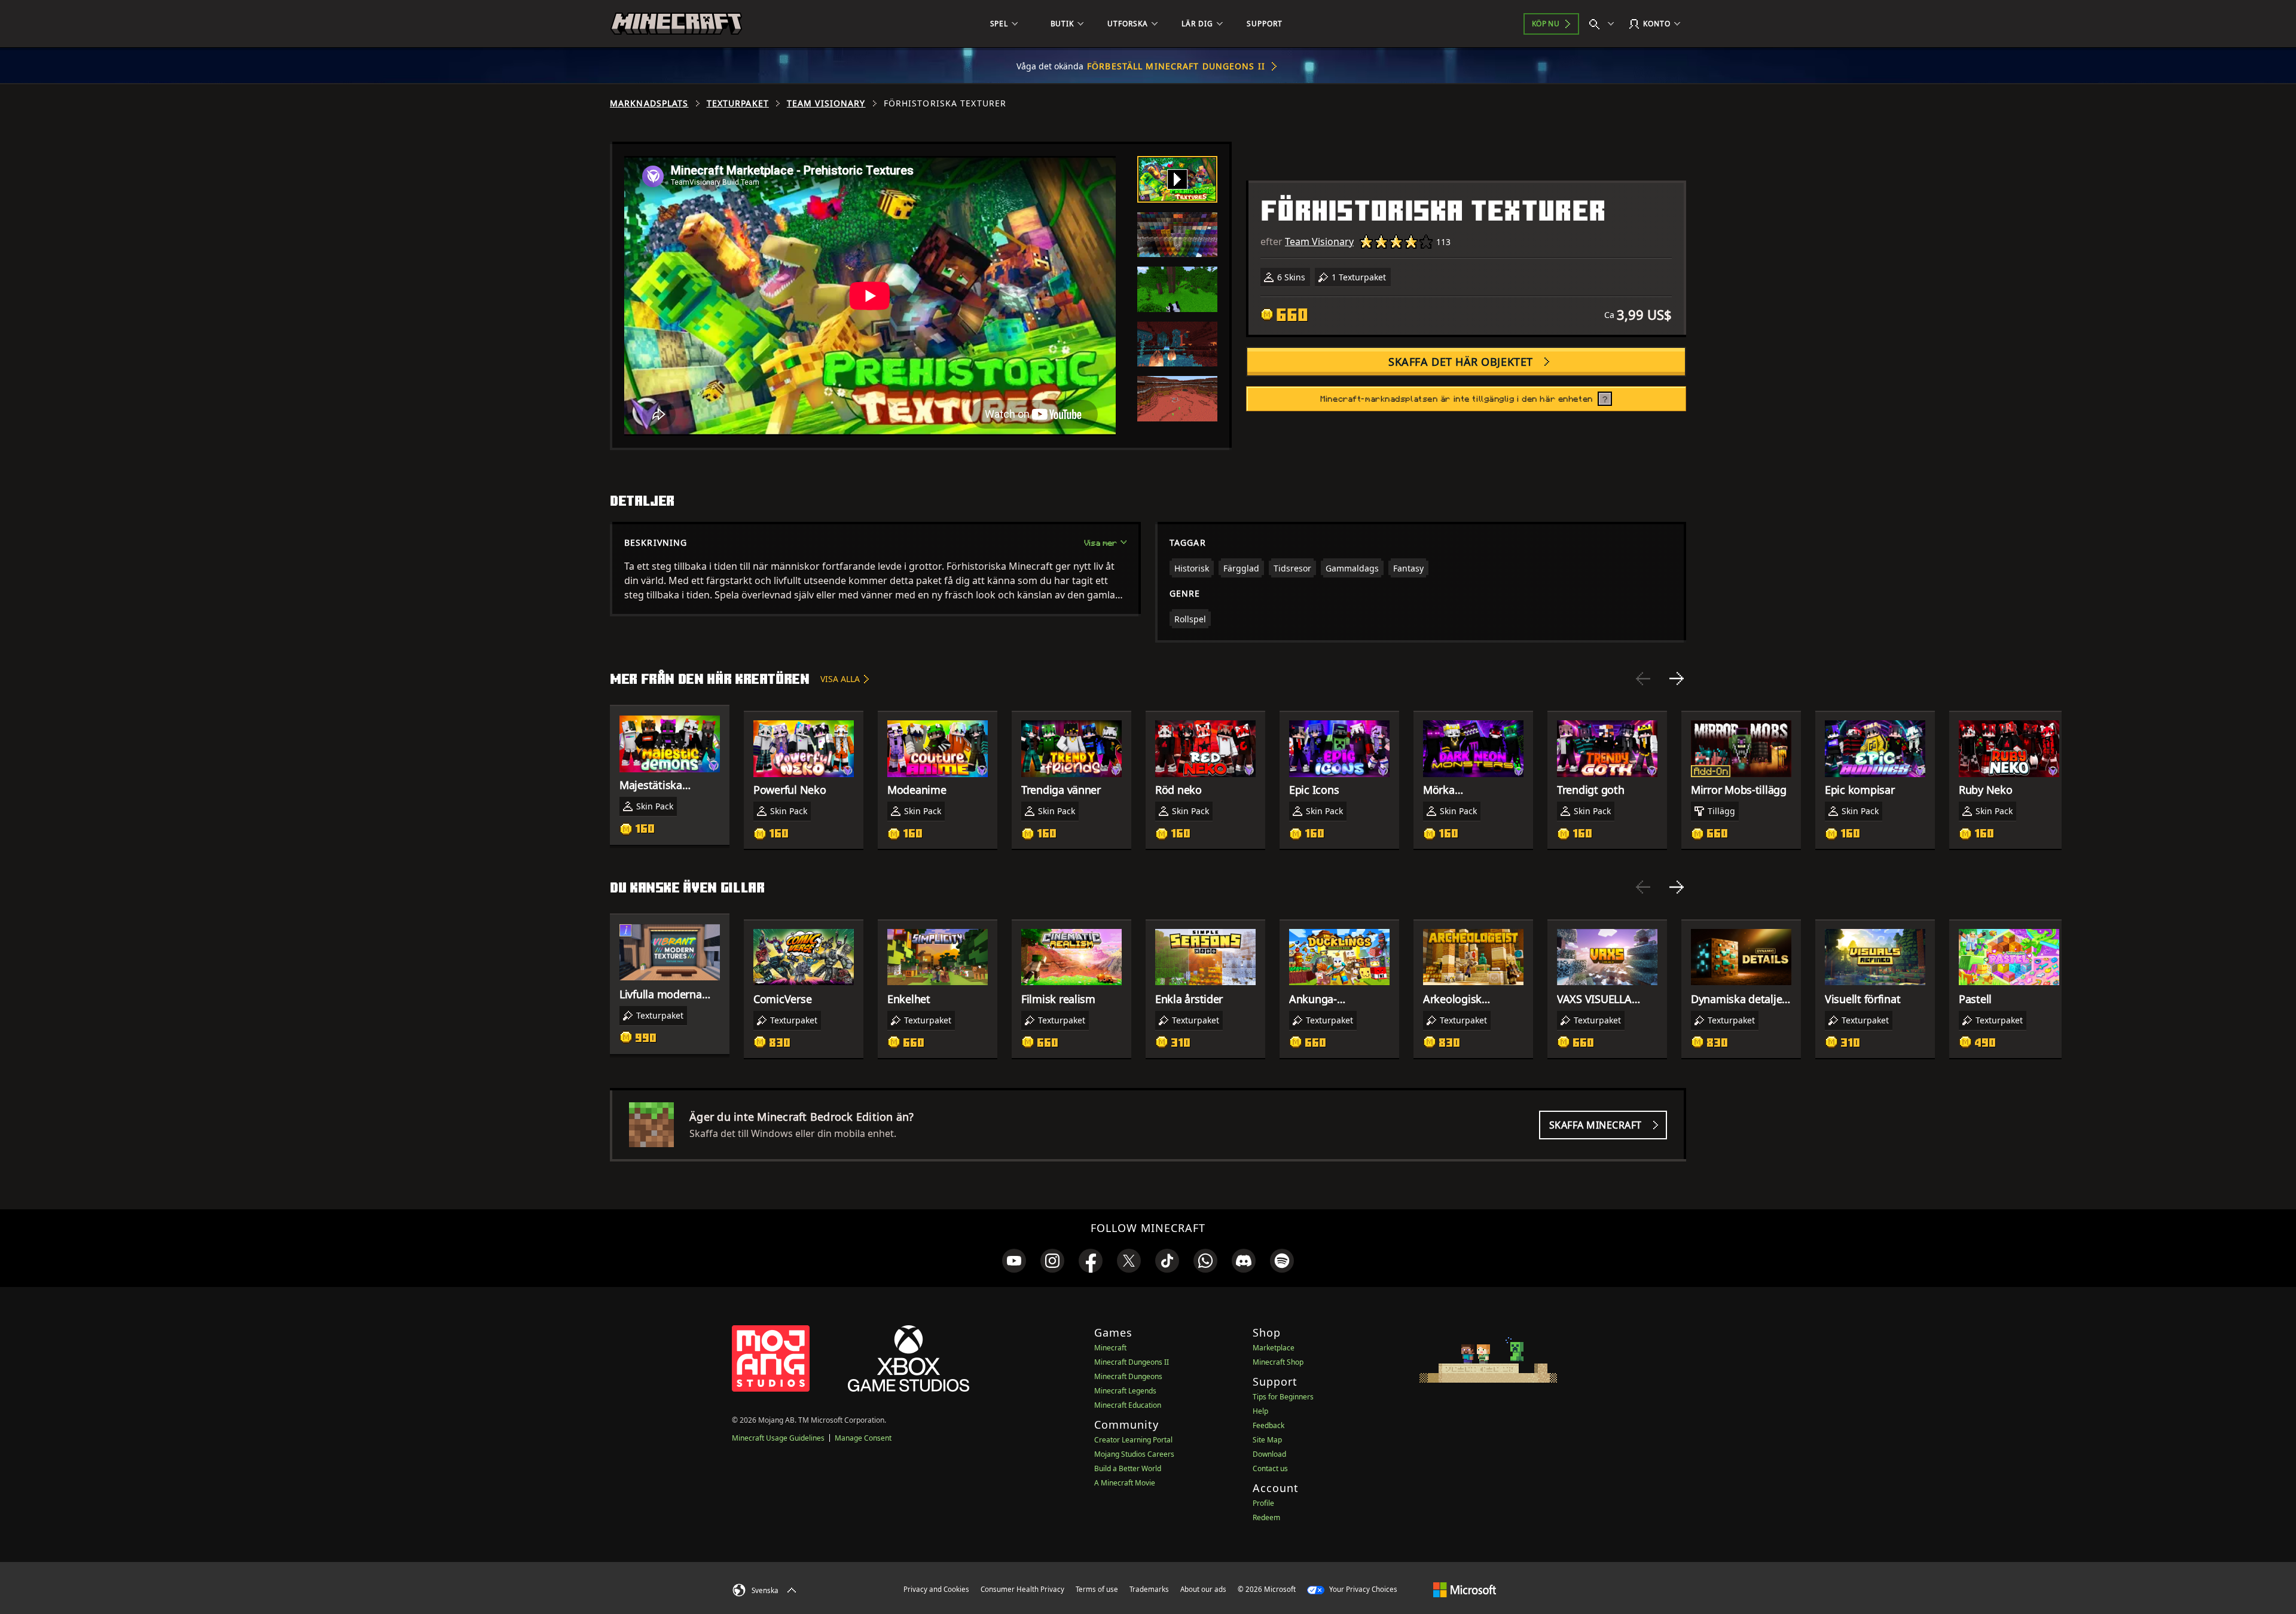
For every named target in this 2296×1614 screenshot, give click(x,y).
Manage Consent (863, 1438)
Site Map (1267, 1440)
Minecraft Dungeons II (1132, 1362)
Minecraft (1110, 1348)
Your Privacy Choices (1362, 1589)
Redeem (1266, 1517)
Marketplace (1274, 1348)
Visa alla (840, 679)
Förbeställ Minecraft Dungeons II (1176, 66)
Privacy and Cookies (936, 1589)
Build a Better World (1128, 1468)
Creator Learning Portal (1133, 1440)
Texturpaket (738, 103)
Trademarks (1149, 1589)
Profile (1263, 1503)
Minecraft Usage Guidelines (778, 1438)
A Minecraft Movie (1125, 1483)
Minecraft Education (1128, 1405)
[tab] (1177, 179)
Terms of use (1097, 1589)
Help (1260, 1411)
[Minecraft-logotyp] (676, 24)
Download (1269, 1454)
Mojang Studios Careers (1134, 1454)
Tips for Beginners (1283, 1397)
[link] (1014, 1261)
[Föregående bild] (1643, 678)
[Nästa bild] (1677, 678)
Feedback (1268, 1425)
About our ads (1203, 1589)
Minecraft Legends (1125, 1391)
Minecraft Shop (1278, 1362)
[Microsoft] (1465, 1589)
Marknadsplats (649, 103)
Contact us (1270, 1468)
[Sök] (1604, 24)
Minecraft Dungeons (1128, 1376)
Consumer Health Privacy (1022, 1589)
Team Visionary (826, 103)
